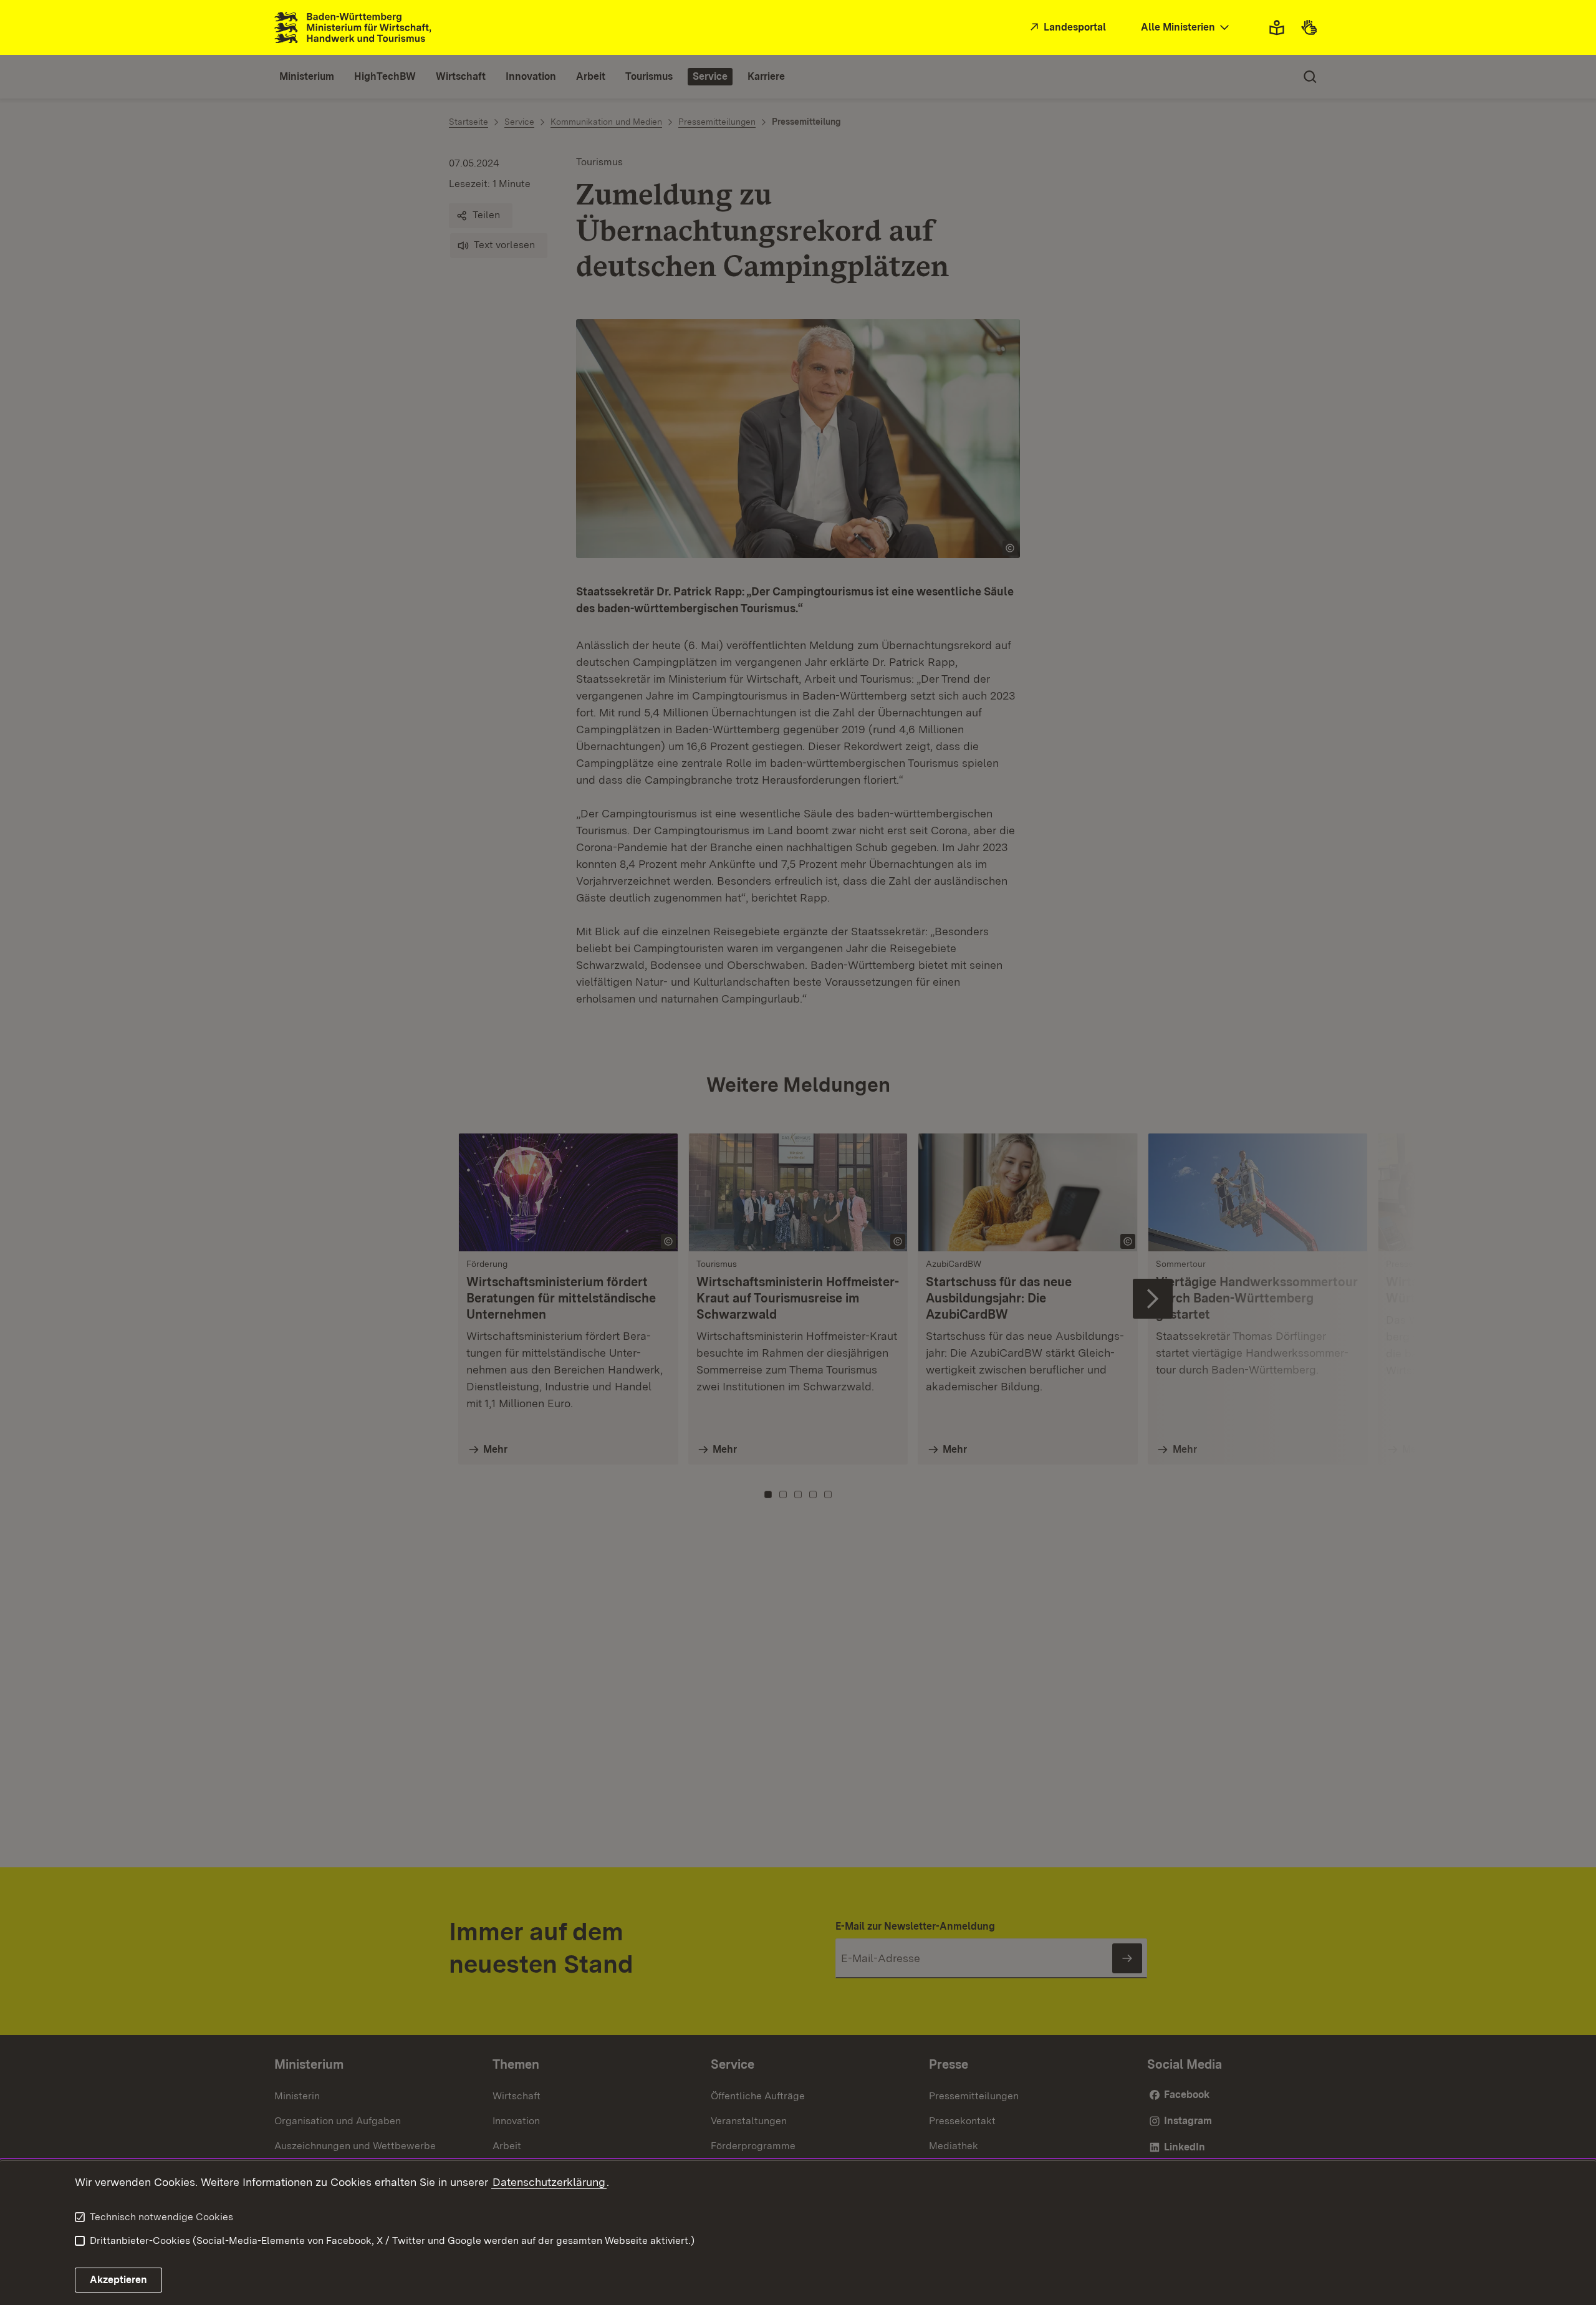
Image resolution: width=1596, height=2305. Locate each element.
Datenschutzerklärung (549, 2182)
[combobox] (1186, 28)
